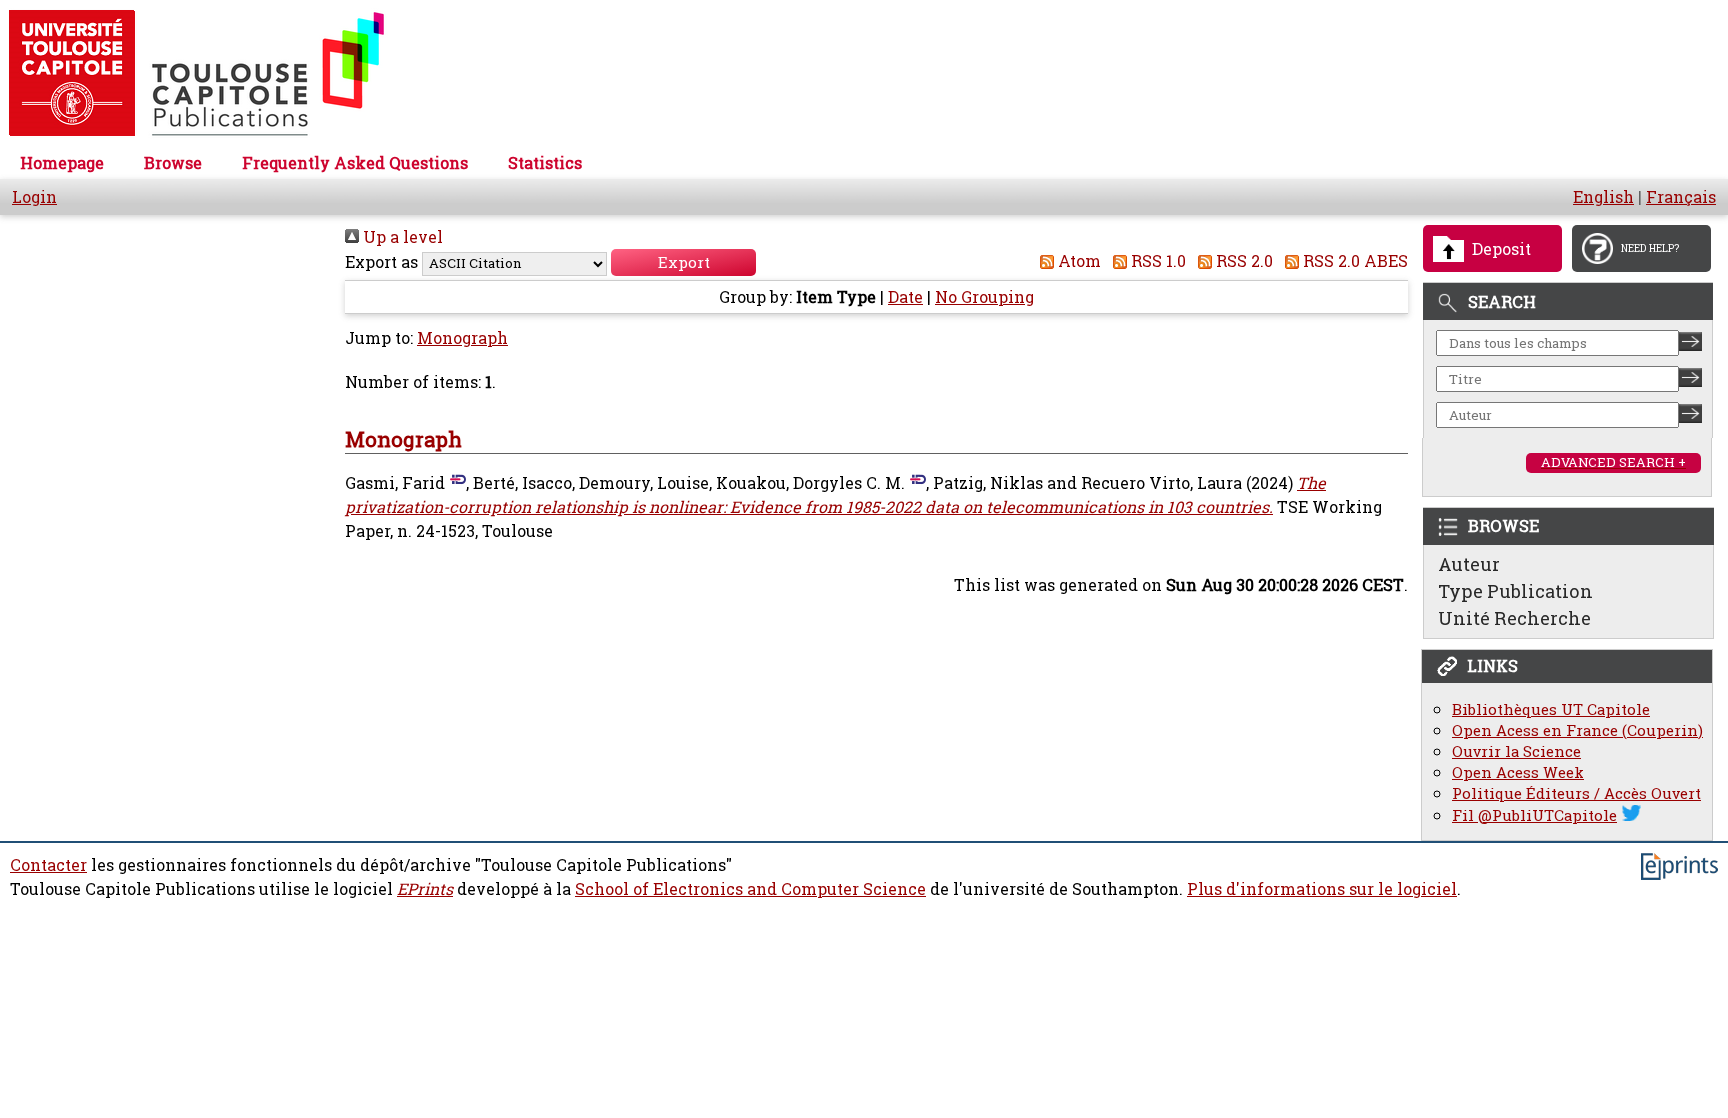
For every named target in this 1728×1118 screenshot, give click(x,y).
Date (905, 297)
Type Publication (1515, 591)
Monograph (462, 338)
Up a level (401, 237)
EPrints (425, 889)
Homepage (62, 163)
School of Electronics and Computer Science (750, 889)
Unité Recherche (1514, 618)
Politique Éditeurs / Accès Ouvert (1576, 793)
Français (1681, 197)
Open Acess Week (1518, 772)
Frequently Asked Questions (355, 163)
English (1603, 197)
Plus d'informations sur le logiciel (1322, 889)
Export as (381, 262)
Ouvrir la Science (1516, 751)
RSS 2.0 (1242, 261)
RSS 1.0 (1156, 261)
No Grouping (984, 297)
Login (34, 197)
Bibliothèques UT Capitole (1551, 709)
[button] (683, 262)
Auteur (1469, 564)
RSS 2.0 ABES (1353, 261)
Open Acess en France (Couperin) (1577, 730)
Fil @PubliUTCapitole (1534, 815)
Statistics (545, 163)
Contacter (48, 865)
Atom (1077, 261)
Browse (173, 163)
